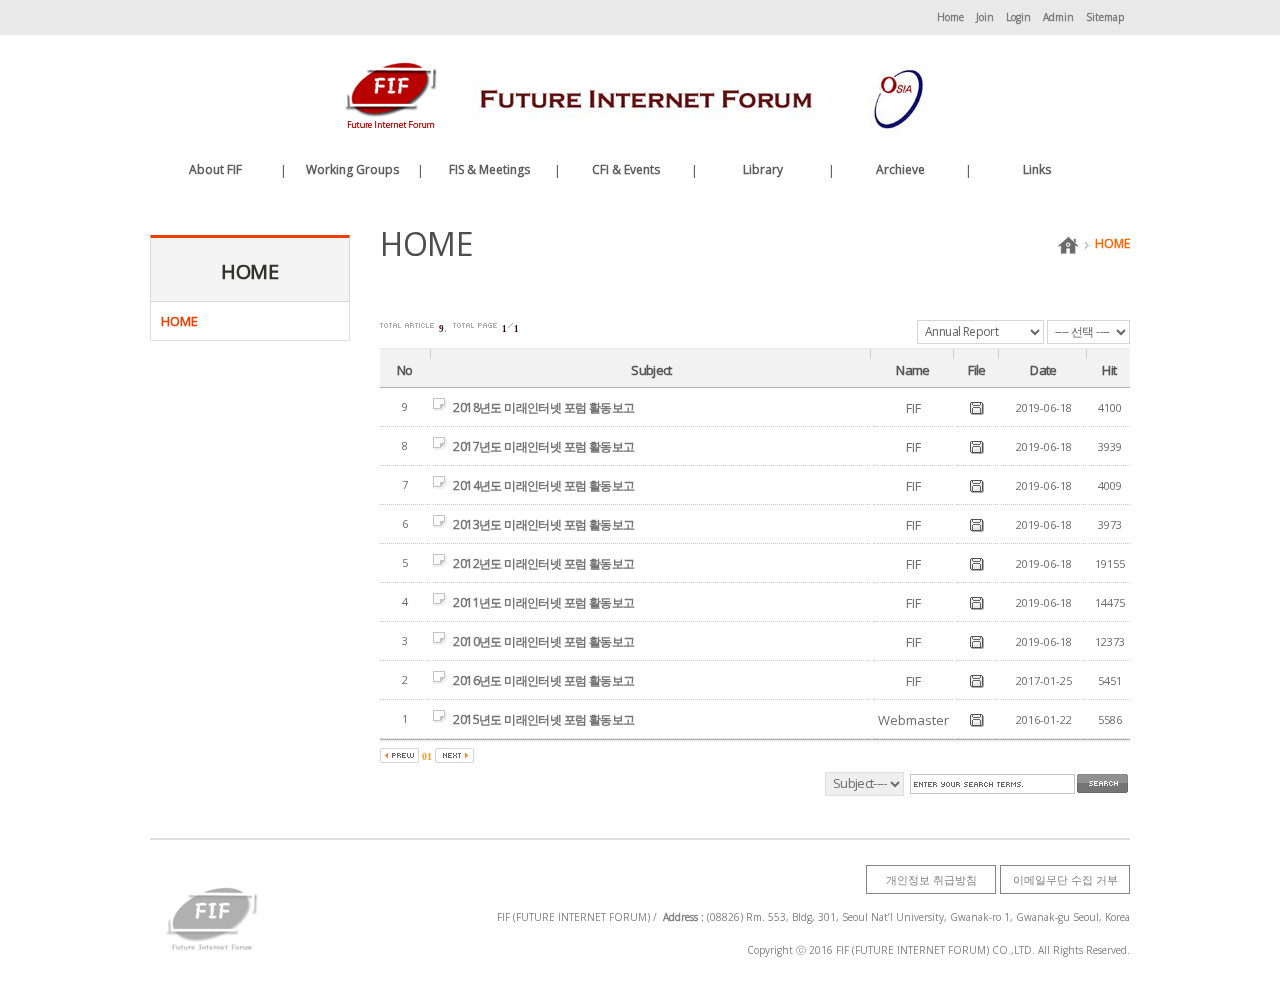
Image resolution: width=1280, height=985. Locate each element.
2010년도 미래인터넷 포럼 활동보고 (543, 641)
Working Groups (352, 169)
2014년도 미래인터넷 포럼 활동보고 (543, 485)
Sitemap (1105, 17)
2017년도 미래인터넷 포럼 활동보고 (543, 446)
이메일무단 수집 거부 (1065, 879)
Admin (1058, 17)
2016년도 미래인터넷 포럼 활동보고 (543, 680)
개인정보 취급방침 (931, 879)
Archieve (900, 169)
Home (950, 17)
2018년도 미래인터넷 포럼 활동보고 (543, 407)
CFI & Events (626, 169)
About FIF (215, 169)
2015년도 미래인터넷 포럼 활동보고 (543, 719)
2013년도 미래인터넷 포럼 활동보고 (543, 524)
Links (1037, 169)
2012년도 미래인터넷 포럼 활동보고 (543, 563)
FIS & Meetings (489, 169)
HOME (1112, 243)
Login (1018, 17)
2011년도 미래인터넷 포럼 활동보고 (543, 602)
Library (763, 169)
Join (985, 17)
